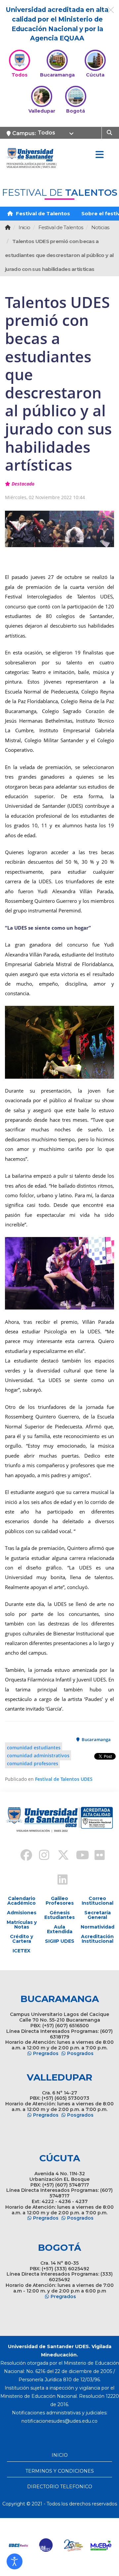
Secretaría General (98, 1915)
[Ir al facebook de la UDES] (22, 1856)
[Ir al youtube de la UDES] (78, 1856)
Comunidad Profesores (33, 1763)
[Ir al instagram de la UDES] (41, 1856)
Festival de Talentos (42, 213)
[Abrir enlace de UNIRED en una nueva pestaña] (45, 2545)
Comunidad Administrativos (38, 1755)
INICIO (60, 2455)
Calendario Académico (21, 1901)
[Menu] (99, 155)
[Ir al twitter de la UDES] (59, 1856)
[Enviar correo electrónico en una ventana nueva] (59, 2421)
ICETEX (21, 1951)
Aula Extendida (60, 1929)
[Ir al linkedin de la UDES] (59, 1880)
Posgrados (80, 2053)
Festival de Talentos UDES (64, 1779)
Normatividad (97, 1927)
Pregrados (46, 2053)
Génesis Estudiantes (59, 1915)
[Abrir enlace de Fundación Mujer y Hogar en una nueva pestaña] (72, 2545)
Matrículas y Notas (22, 1925)
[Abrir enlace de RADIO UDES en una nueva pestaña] (17, 2545)
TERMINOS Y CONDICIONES (60, 2471)
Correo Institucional (98, 1901)
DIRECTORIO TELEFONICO (60, 2487)
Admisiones (22, 1913)
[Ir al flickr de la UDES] (97, 1856)
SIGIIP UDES (60, 1941)
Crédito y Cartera (21, 1939)
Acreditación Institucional (97, 1939)
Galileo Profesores (60, 1901)
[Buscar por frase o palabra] (110, 132)
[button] (15, 2561)
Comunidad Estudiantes (34, 1747)
